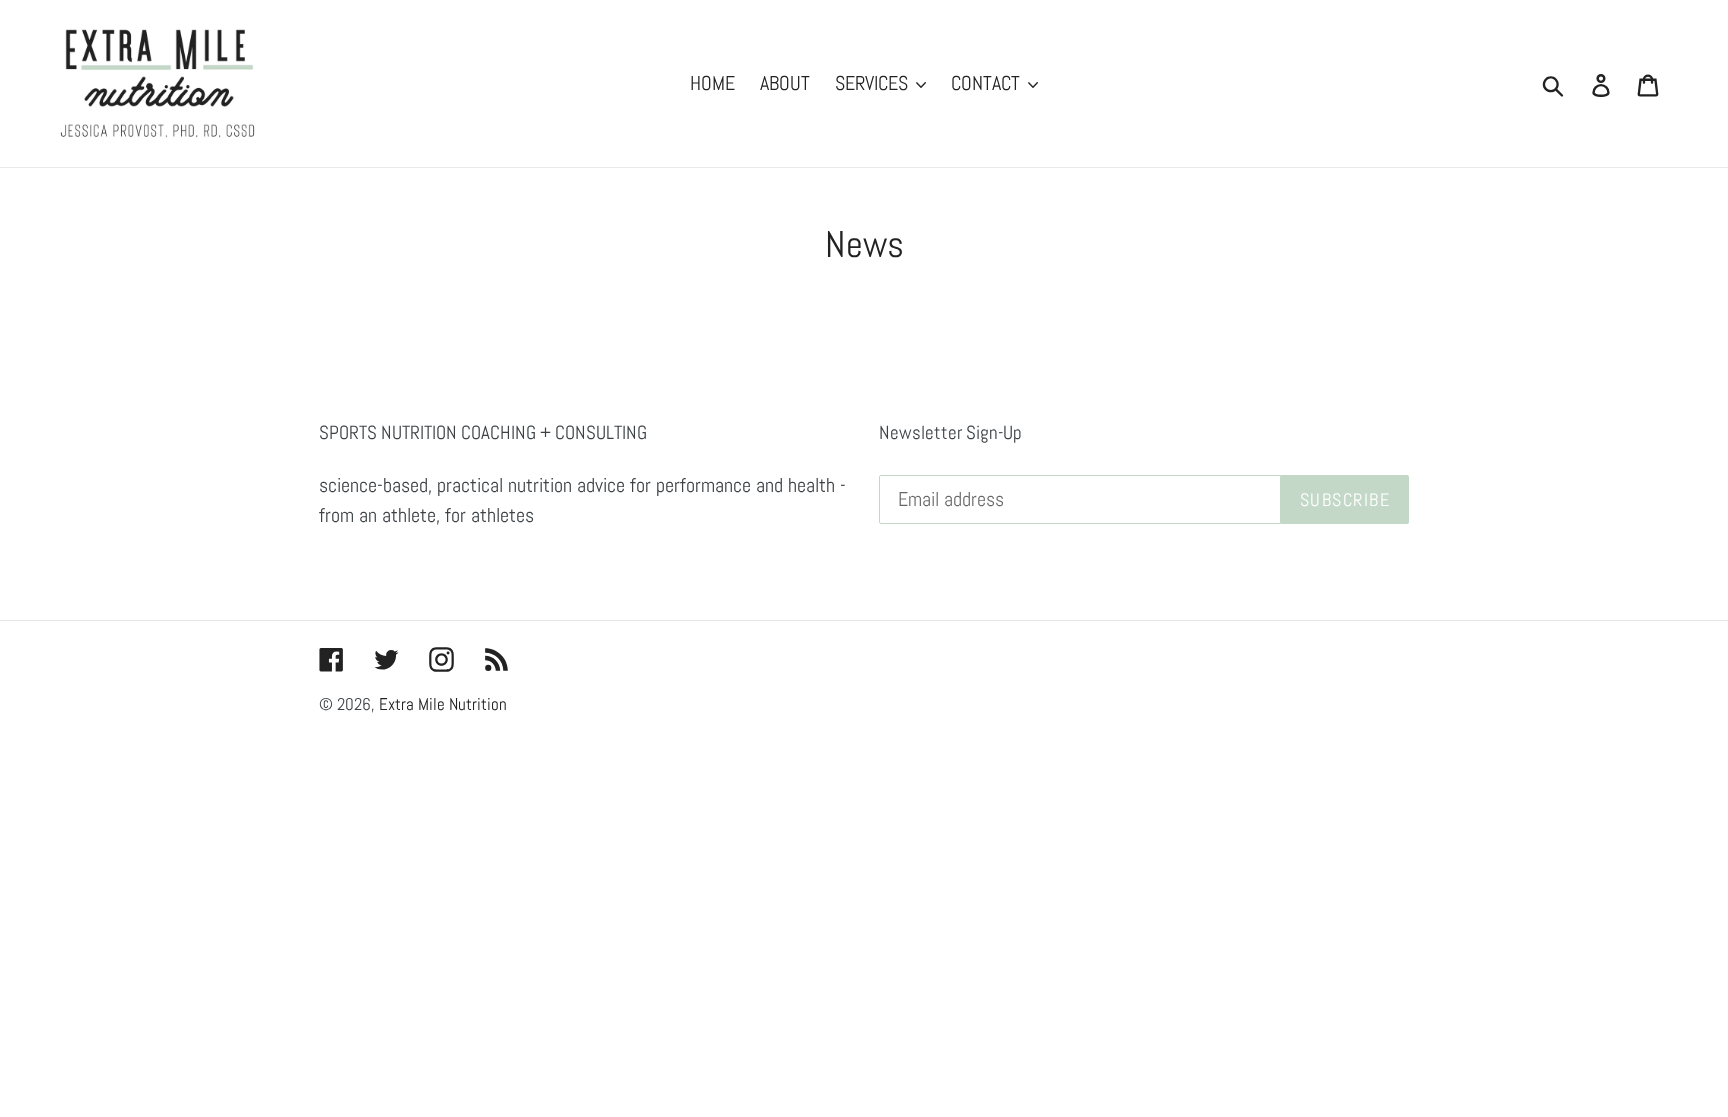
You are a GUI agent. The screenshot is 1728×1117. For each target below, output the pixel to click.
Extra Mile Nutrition (443, 704)
